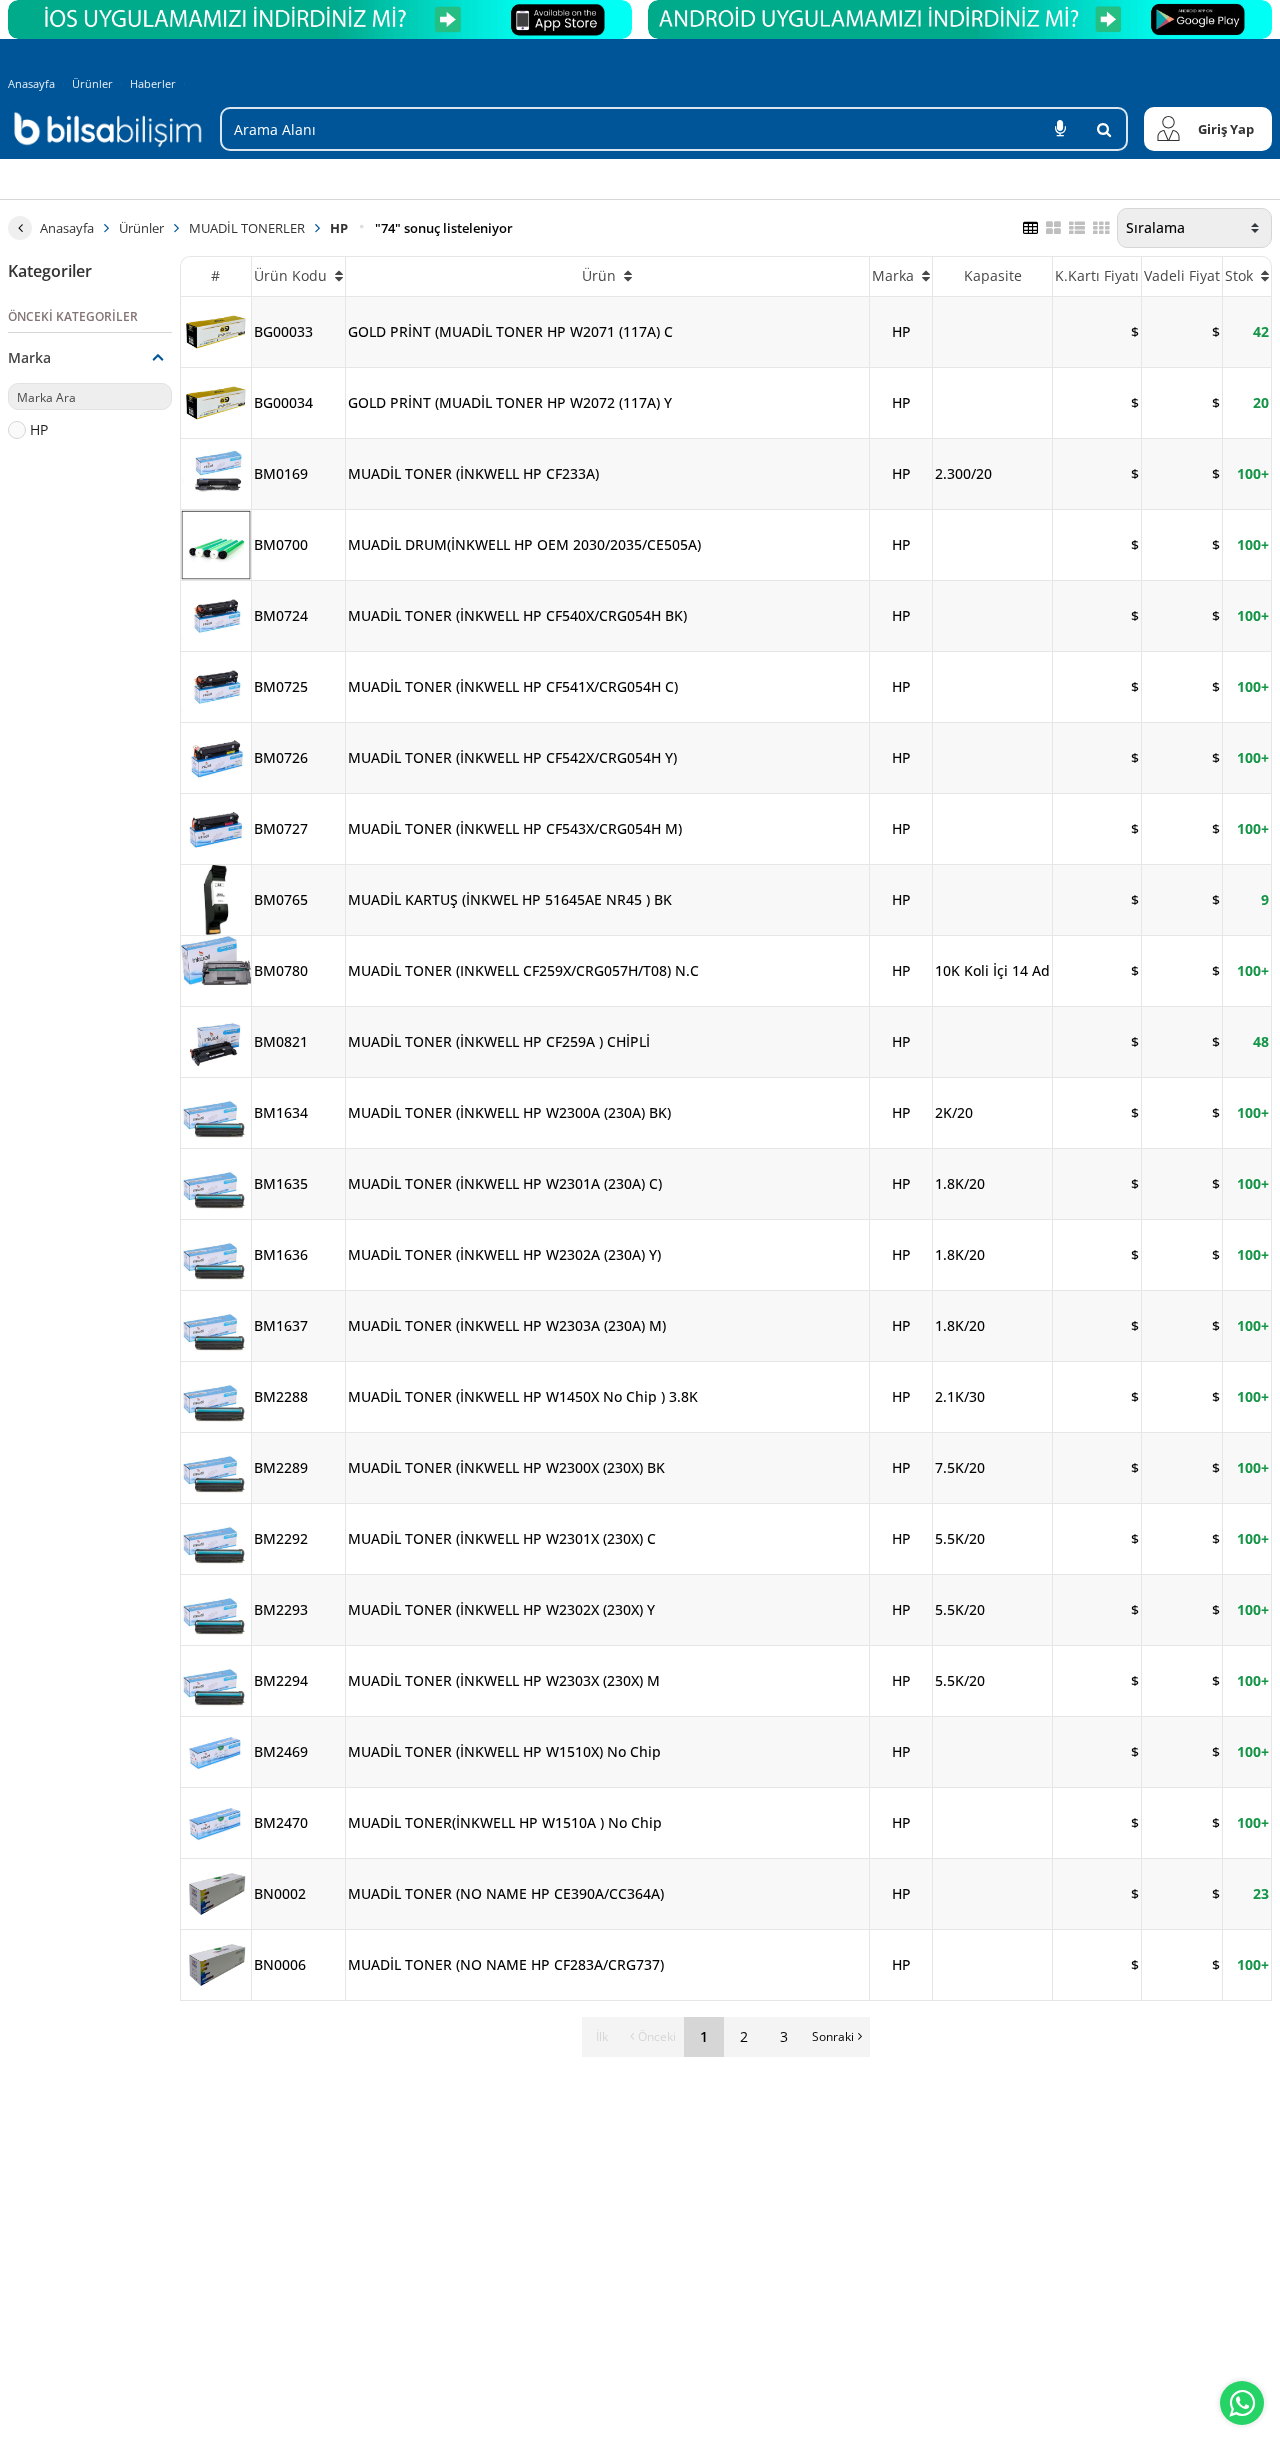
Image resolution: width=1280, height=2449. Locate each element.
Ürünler (92, 83)
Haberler (153, 84)
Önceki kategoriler (73, 316)
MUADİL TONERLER (247, 228)
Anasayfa (31, 83)
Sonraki (833, 2036)
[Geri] (20, 228)
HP (339, 228)
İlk (602, 2036)
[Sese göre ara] (1060, 129)
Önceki (657, 2036)
